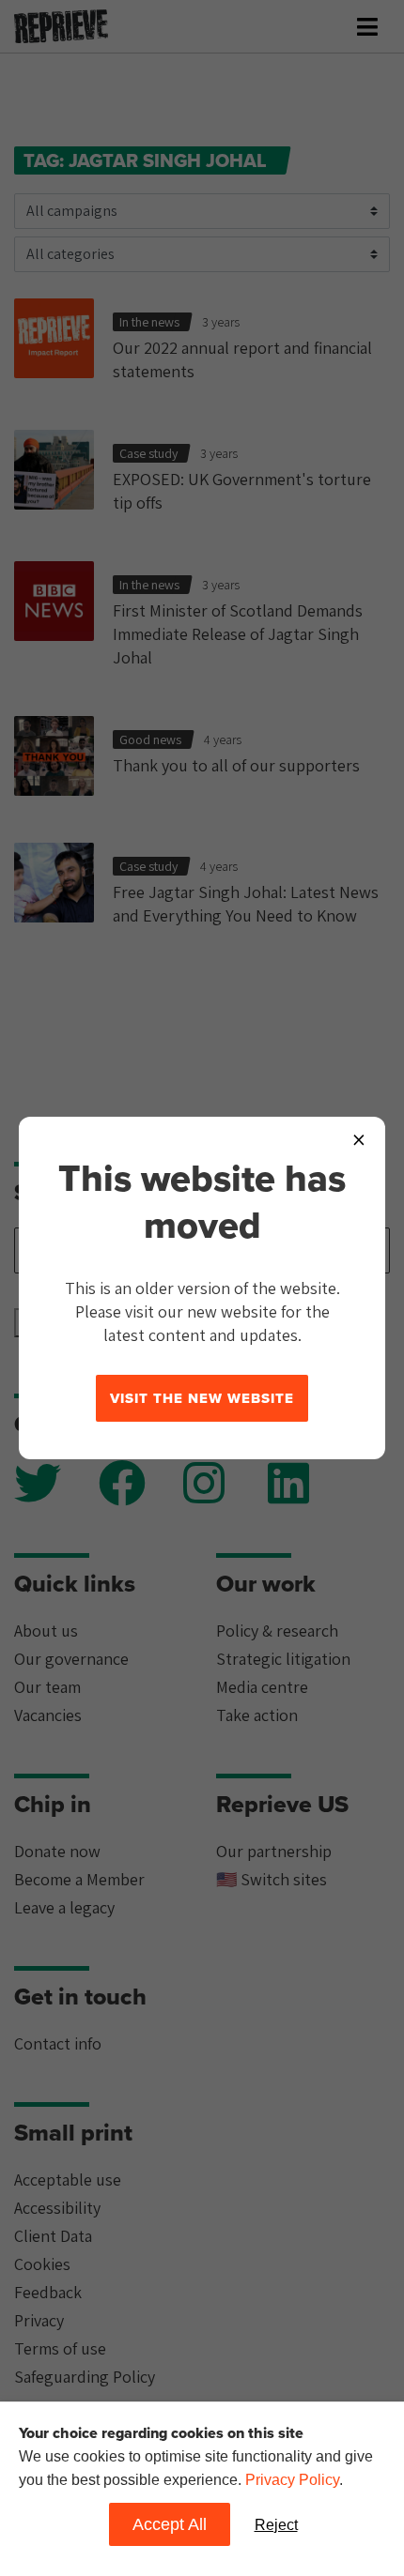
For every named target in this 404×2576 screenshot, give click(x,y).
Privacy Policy (292, 2480)
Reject (276, 2525)
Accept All (170, 2524)
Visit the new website (202, 1398)
